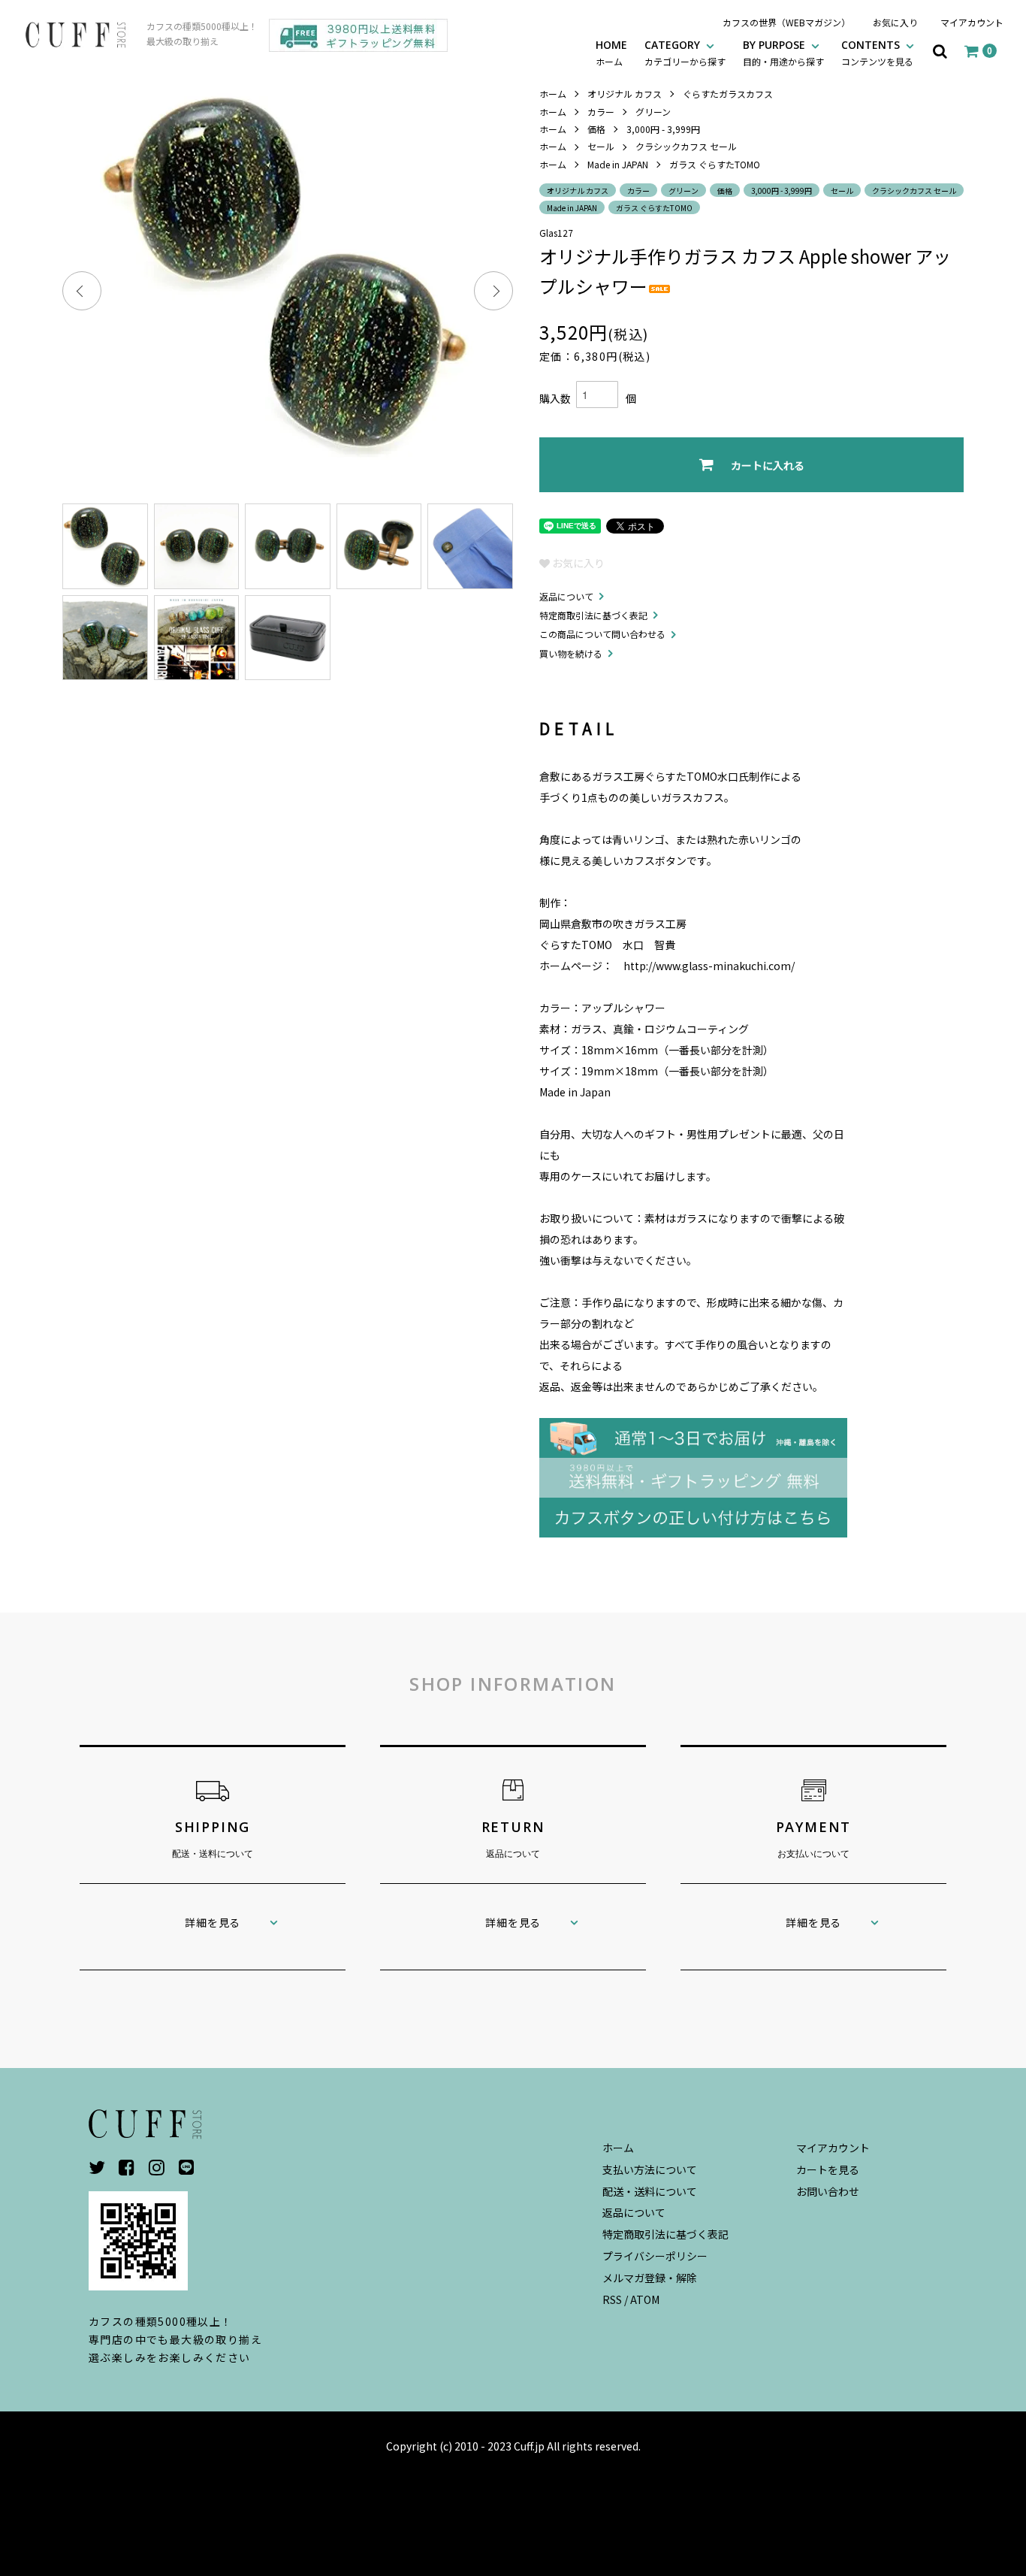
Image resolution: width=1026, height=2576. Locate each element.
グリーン (653, 112)
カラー (601, 112)
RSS (612, 2299)
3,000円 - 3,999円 (663, 129)
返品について (566, 596)
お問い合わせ (828, 2191)
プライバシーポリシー (655, 2256)
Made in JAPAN (618, 164)
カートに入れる (768, 465)
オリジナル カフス (625, 94)
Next (493, 291)
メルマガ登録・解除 (650, 2278)
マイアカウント (972, 22)
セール (601, 146)
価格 (596, 129)
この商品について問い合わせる (602, 634)
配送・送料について (650, 2191)
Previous (82, 291)
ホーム (553, 94)
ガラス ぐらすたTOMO (715, 164)
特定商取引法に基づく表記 (593, 615)
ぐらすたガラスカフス (728, 94)
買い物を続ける (571, 653)
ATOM (645, 2299)
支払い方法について (650, 2169)
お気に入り (895, 22)
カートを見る (828, 2169)
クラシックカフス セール (686, 146)
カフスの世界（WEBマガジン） (786, 22)
